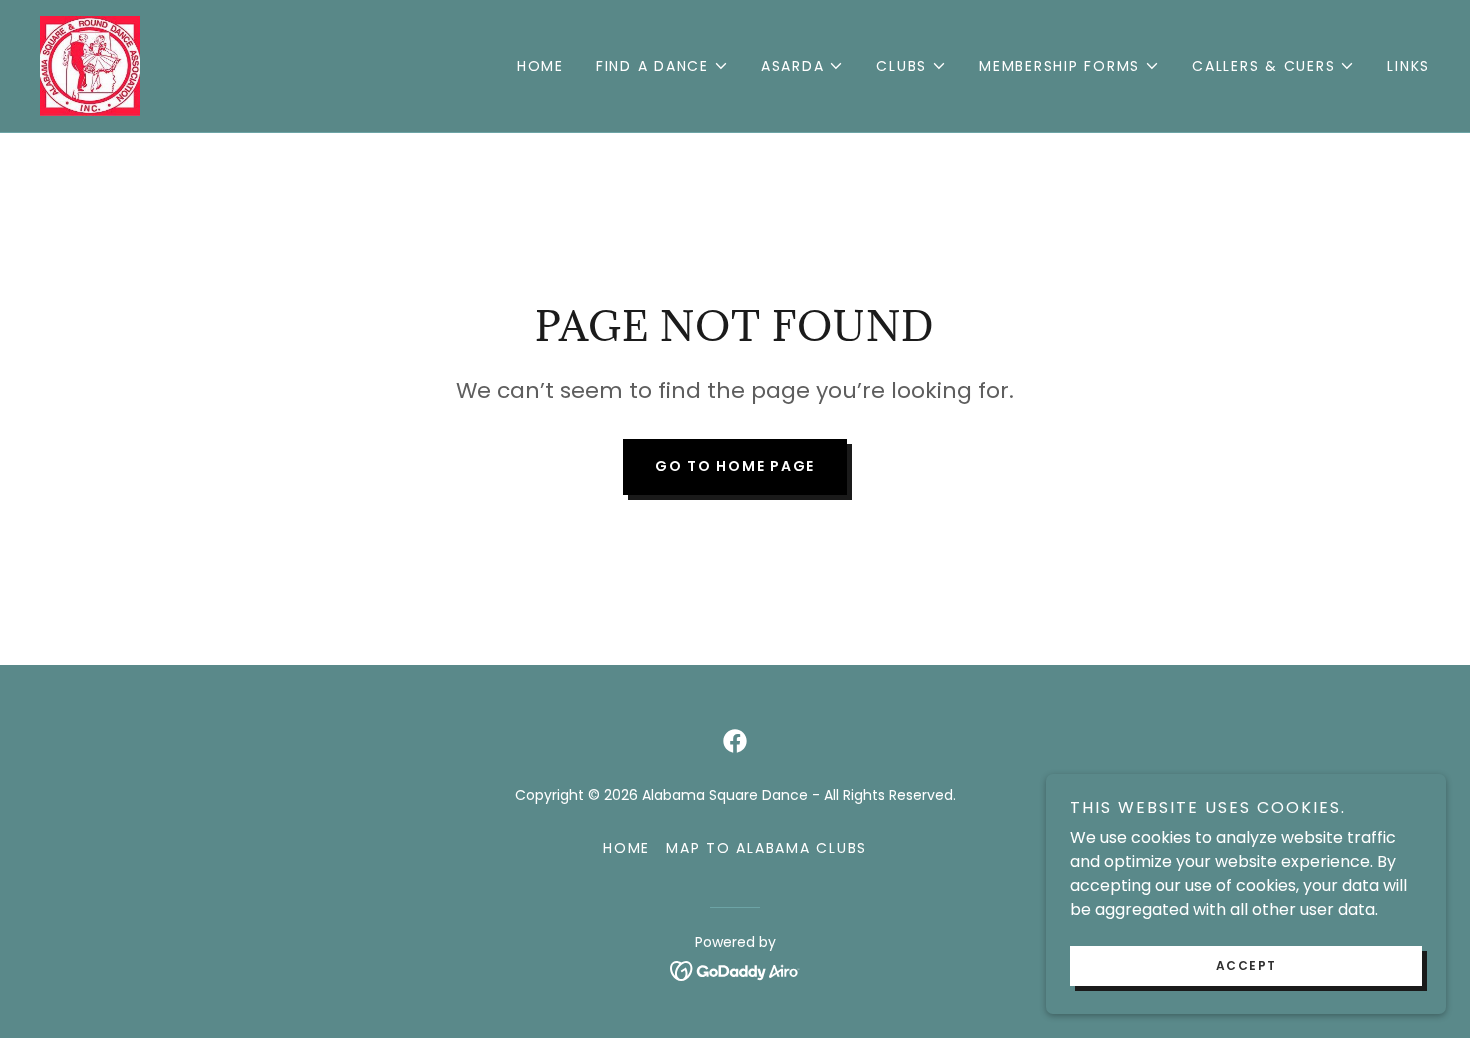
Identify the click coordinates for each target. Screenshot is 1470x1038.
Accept (1246, 965)
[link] (90, 64)
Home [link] (540, 66)
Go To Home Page (735, 466)
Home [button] (626, 848)
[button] (662, 66)
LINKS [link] (1408, 66)
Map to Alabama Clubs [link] (766, 848)
